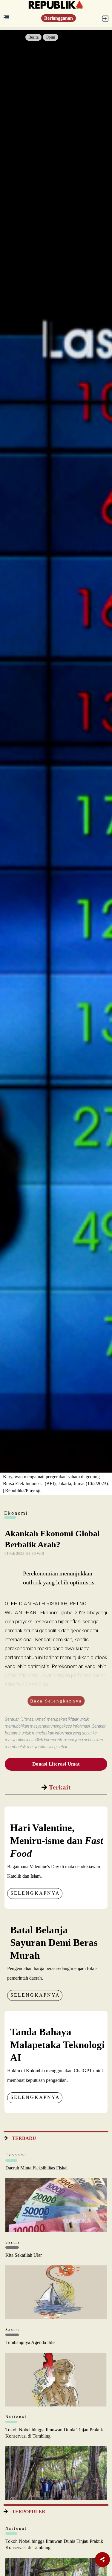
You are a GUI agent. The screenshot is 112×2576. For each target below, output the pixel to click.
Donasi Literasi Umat (56, 1764)
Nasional (16, 2417)
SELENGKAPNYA (35, 1893)
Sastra (13, 2242)
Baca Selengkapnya (56, 1701)
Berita (33, 37)
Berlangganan (59, 18)
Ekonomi (16, 2155)
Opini (50, 37)
